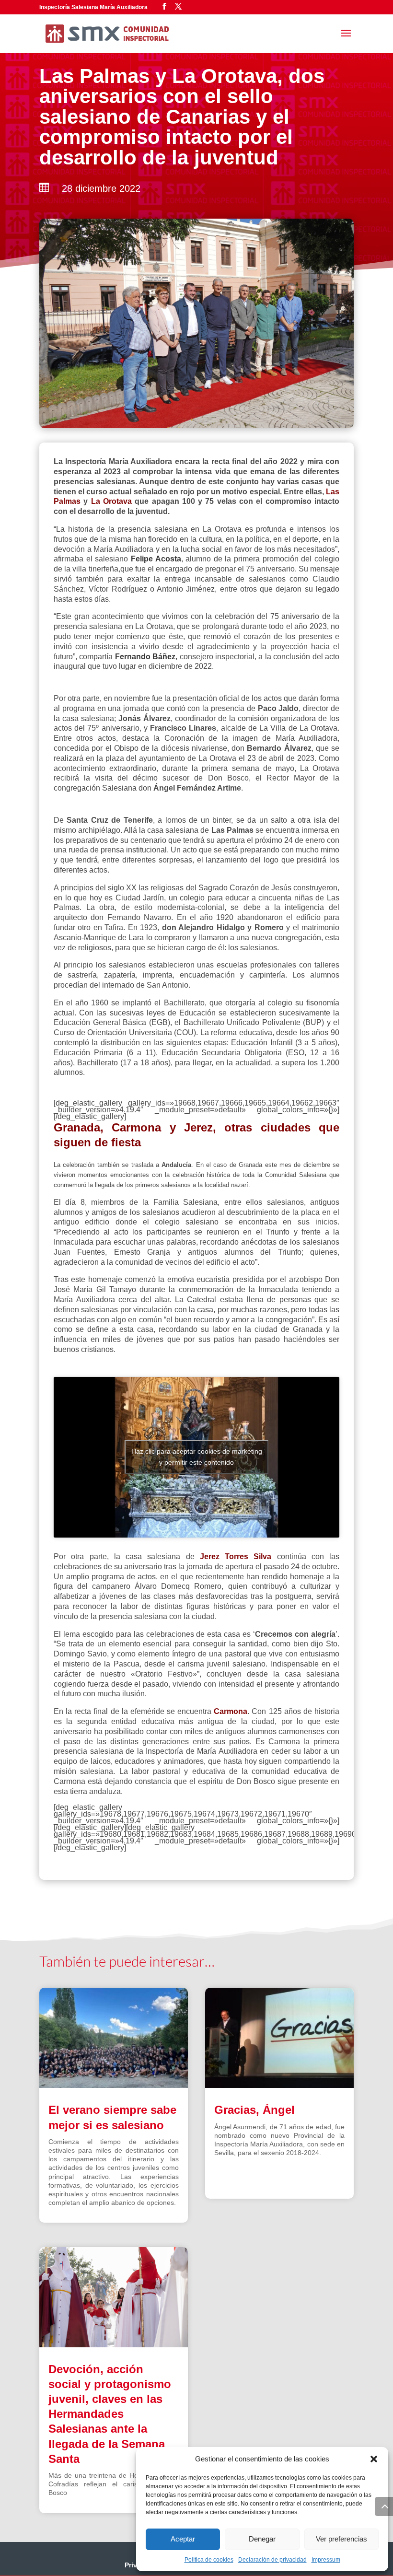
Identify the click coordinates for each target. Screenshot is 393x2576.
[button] (374, 2459)
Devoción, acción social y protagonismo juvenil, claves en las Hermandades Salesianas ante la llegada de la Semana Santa (110, 2414)
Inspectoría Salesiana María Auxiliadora (93, 7)
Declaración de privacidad (272, 2560)
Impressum (326, 2560)
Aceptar (183, 2539)
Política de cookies (209, 2560)
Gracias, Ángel (254, 2110)
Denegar (262, 2539)
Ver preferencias (341, 2539)
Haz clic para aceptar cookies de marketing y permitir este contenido (197, 1457)
